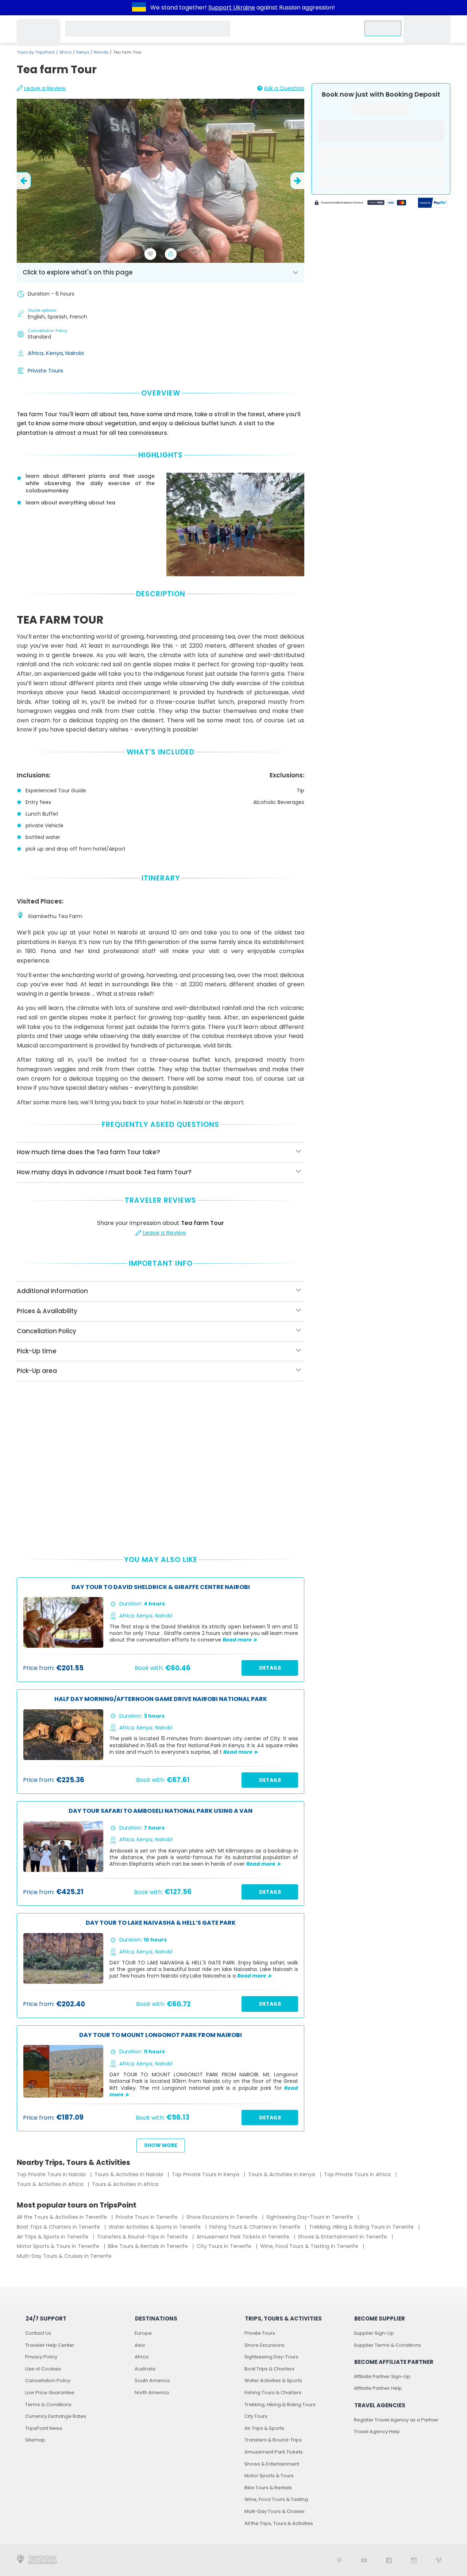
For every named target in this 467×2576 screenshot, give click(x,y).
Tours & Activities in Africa (51, 2184)
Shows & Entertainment (272, 2464)
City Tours (256, 2416)
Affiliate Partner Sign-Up (382, 2376)
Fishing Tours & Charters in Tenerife (256, 2227)
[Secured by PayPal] (433, 204)
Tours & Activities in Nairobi (130, 2174)
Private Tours (45, 370)
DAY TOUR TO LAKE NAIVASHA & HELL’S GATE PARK (161, 1923)
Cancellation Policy (48, 2380)
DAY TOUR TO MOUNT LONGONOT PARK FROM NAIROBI (161, 2035)
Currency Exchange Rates (56, 2416)
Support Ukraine (232, 7)
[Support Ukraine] (139, 8)
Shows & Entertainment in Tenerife (343, 2237)
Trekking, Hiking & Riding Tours (280, 2405)
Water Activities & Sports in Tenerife (155, 2227)
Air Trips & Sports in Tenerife (53, 2237)
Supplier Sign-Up (374, 2333)
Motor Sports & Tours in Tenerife (59, 2246)
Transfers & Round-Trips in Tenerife (143, 2237)
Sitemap (35, 2440)
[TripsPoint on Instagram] (414, 2560)
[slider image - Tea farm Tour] (161, 181)
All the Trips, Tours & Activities (279, 2523)
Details (270, 1668)
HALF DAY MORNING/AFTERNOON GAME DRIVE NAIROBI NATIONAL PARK (161, 1699)
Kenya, (56, 353)
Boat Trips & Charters (269, 2369)
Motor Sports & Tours (269, 2476)
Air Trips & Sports (264, 2428)
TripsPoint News (44, 2428)
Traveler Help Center (50, 2345)
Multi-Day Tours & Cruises (275, 2511)
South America (152, 2380)
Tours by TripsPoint (36, 52)
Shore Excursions (265, 2345)
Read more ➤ (240, 1640)
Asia (140, 2345)
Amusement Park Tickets (274, 2452)
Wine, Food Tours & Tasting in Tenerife (310, 2246)
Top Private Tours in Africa (358, 2174)
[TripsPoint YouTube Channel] (364, 2560)
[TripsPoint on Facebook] (389, 2560)
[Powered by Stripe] (360, 204)
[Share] (171, 254)
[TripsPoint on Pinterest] (339, 2560)
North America (152, 2392)
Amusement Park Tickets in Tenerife (244, 2237)
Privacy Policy (41, 2357)
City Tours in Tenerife (225, 2246)
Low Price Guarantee (50, 2392)
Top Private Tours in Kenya (206, 2174)
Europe (143, 2333)
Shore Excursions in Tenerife (223, 2217)
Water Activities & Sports (273, 2380)
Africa (65, 52)
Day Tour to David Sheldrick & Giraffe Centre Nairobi (161, 1587)
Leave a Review (45, 88)
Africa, (37, 353)
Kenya (83, 52)
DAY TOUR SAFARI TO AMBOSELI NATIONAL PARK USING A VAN (161, 1811)
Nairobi (101, 52)
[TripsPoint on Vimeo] (439, 2560)
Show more (161, 2145)
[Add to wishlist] (150, 254)
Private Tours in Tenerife (147, 2217)
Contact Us (38, 2333)
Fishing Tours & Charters (273, 2392)
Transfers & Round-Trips (273, 2440)
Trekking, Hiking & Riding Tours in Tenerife (362, 2227)
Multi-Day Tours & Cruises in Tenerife (64, 2256)
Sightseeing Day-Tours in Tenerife (310, 2217)
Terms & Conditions (48, 2405)
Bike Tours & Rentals (268, 2488)
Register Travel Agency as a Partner (396, 2420)
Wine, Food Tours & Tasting (276, 2499)
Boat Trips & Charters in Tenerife (59, 2227)
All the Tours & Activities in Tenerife (63, 2217)
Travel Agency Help (377, 2431)
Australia (145, 2369)
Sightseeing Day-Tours (271, 2357)
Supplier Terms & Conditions (387, 2345)
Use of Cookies (43, 2369)
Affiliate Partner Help (378, 2388)
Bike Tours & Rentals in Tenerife (149, 2246)
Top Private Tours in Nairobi (52, 2174)
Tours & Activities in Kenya (282, 2174)
